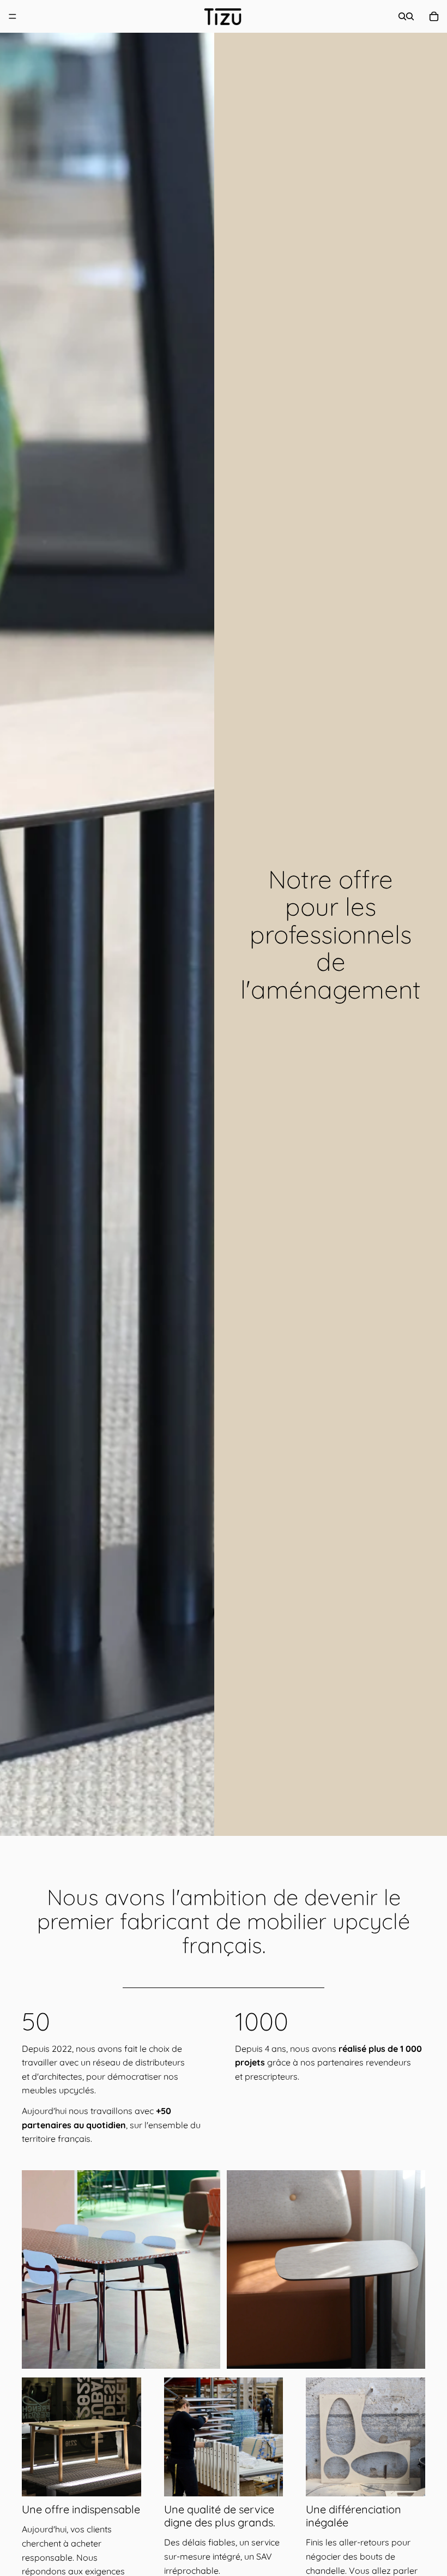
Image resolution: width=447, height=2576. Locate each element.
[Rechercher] (402, 16)
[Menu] (13, 16)
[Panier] (434, 16)
